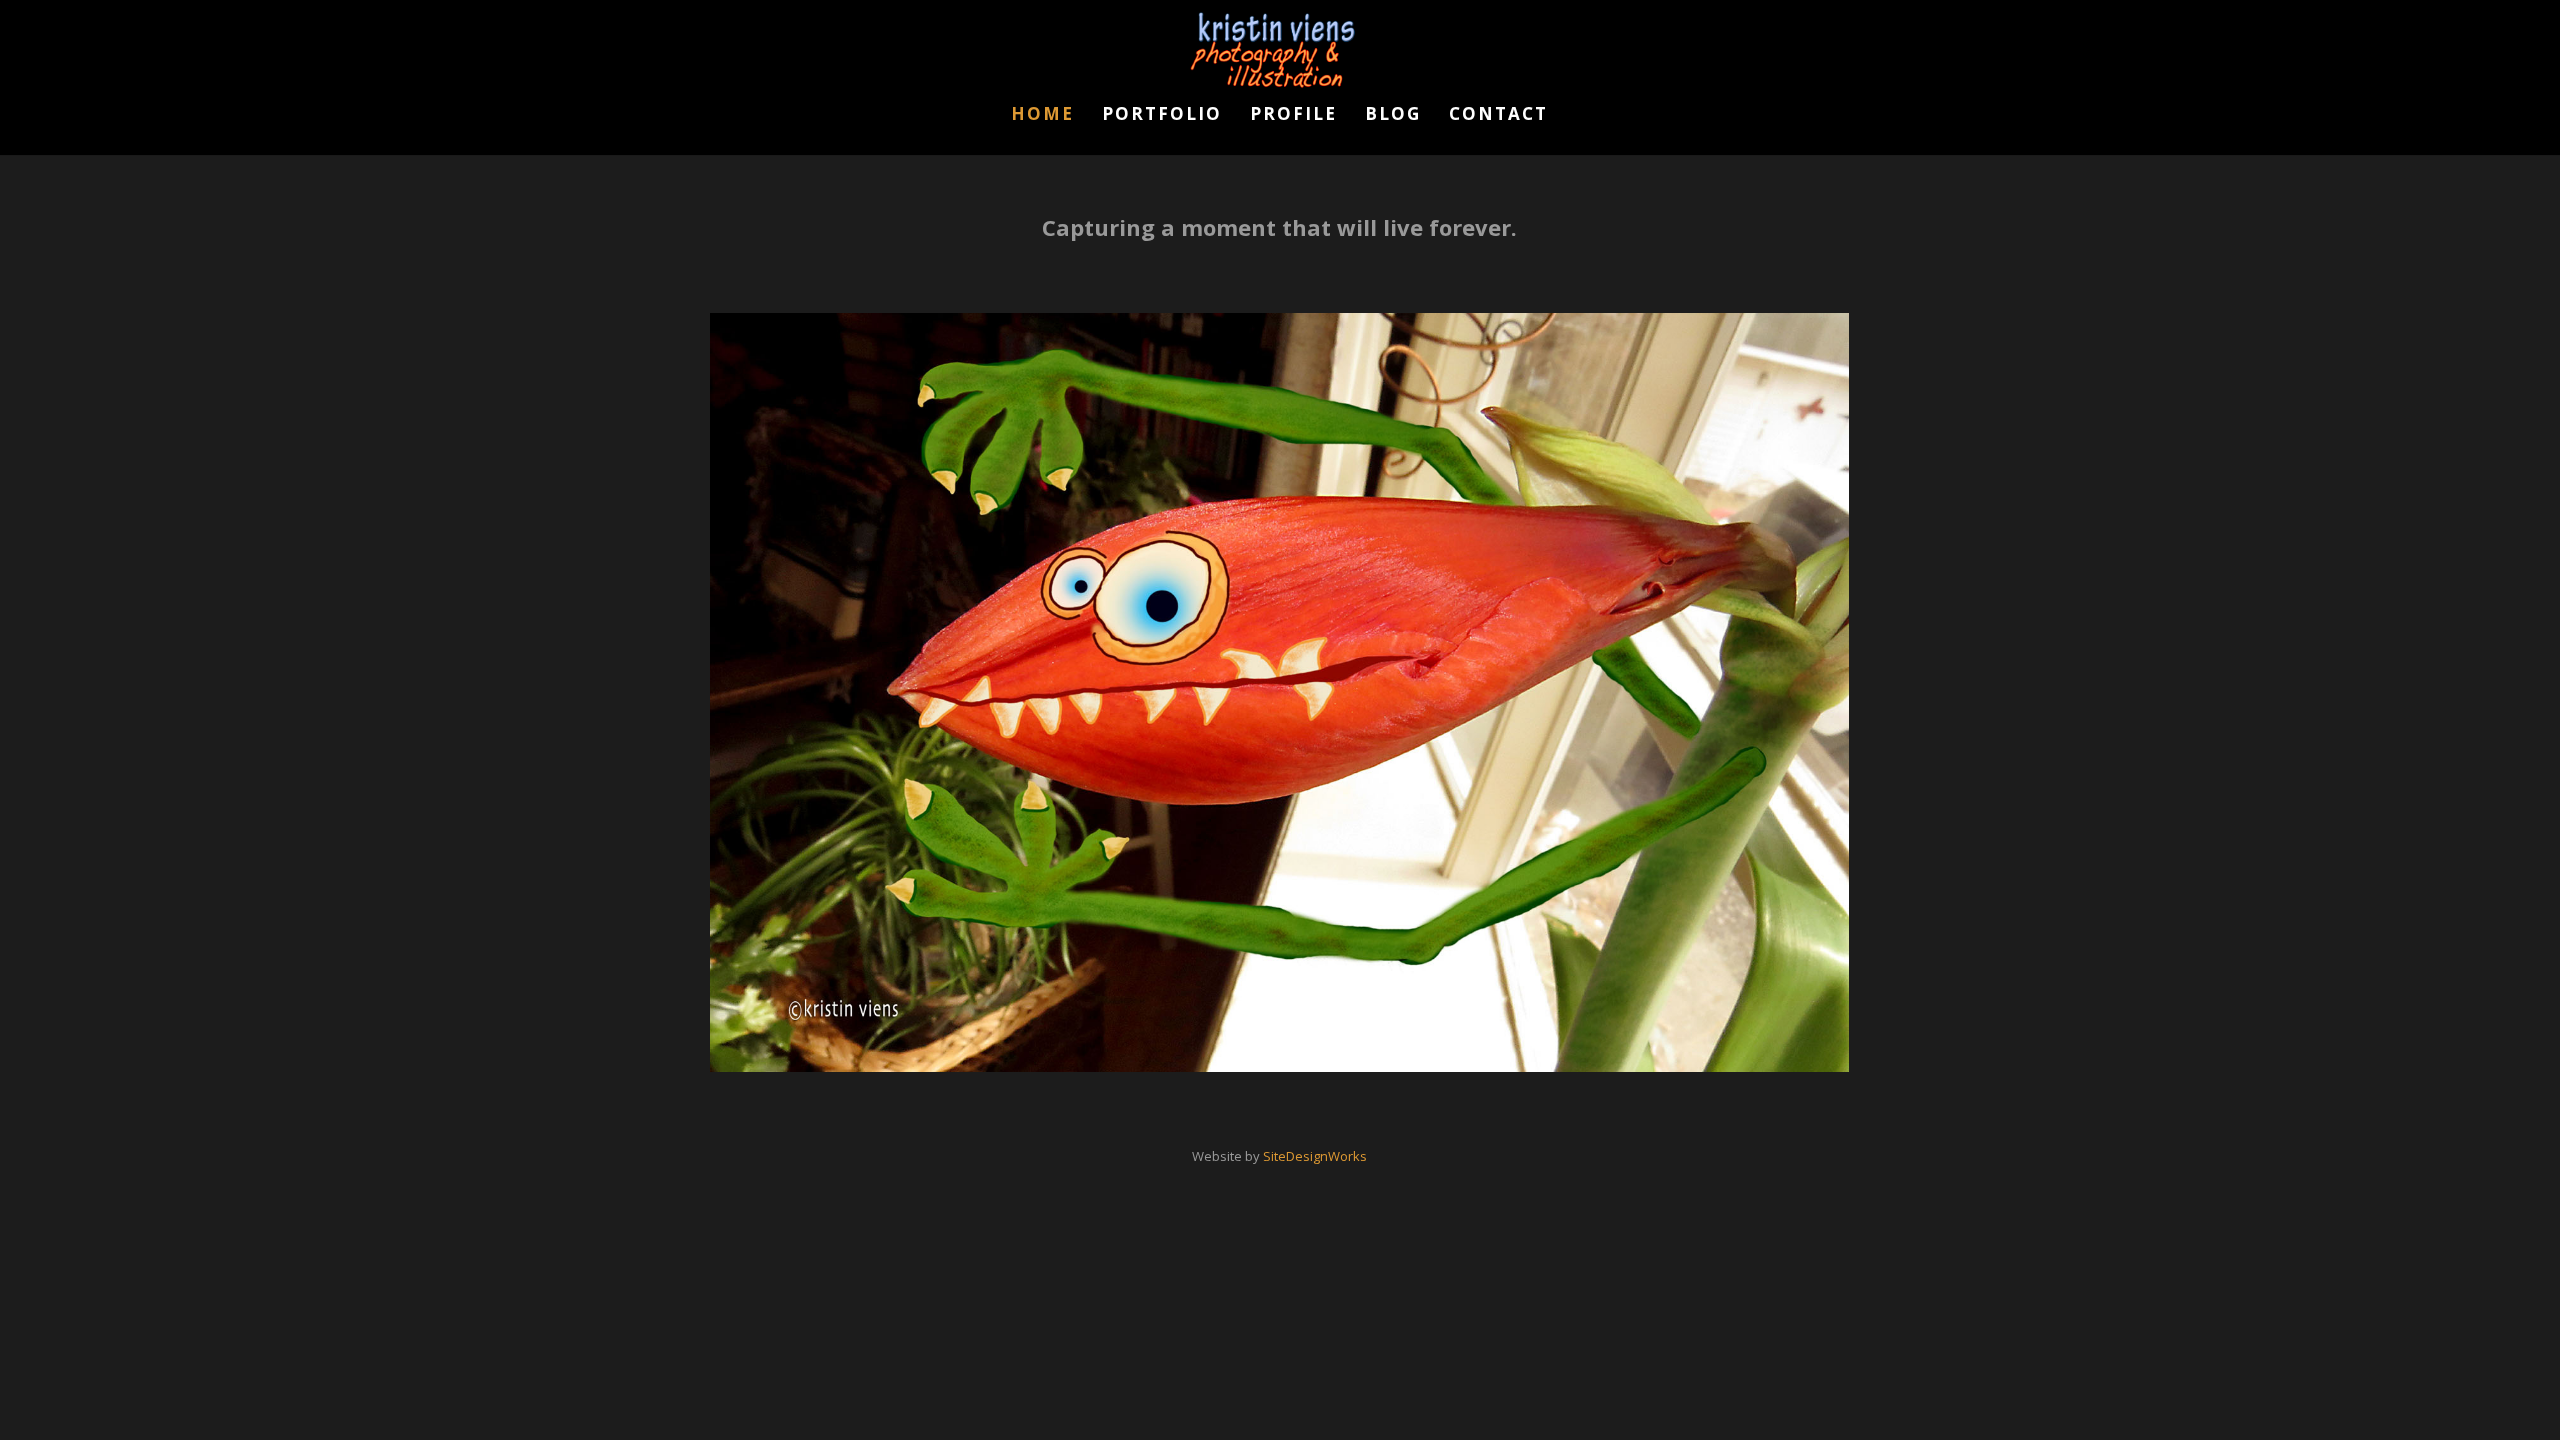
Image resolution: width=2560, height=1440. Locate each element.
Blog (1393, 116)
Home (1042, 116)
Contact (1498, 116)
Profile (1293, 116)
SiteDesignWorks (1315, 1156)
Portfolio (1162, 116)
